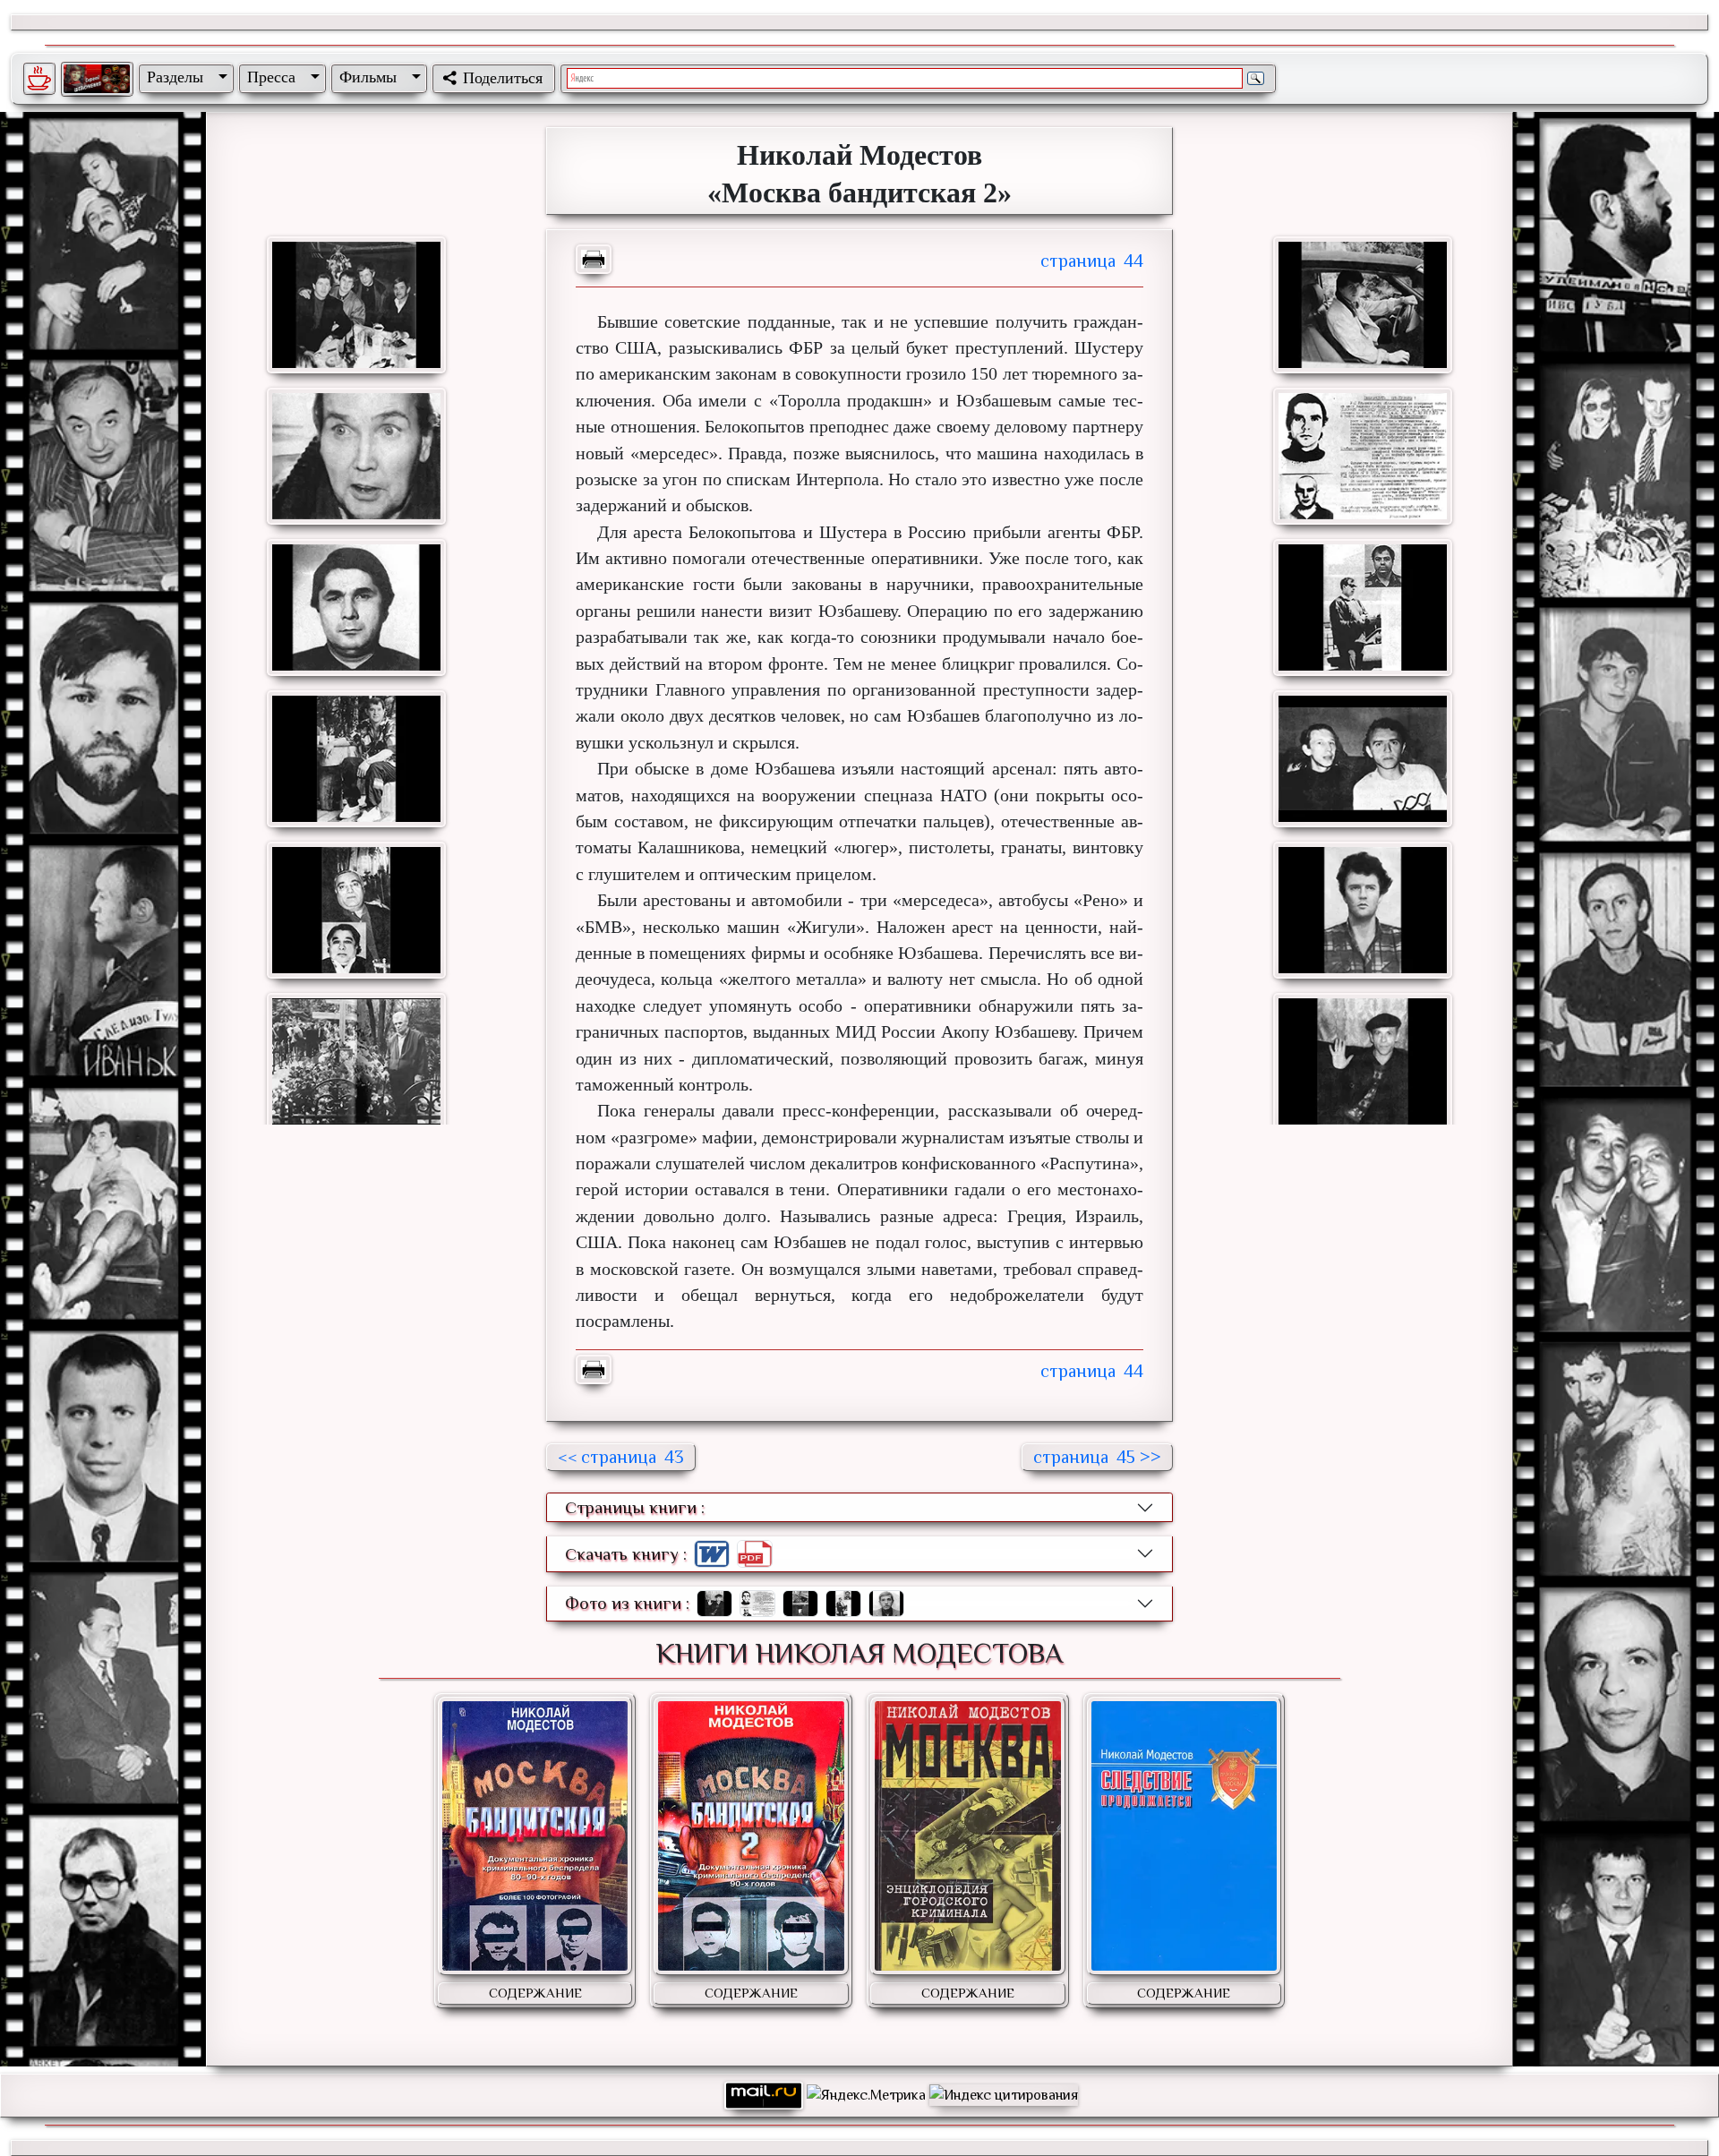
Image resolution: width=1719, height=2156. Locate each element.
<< (621, 1457)
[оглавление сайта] (97, 79)
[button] (184, 77)
